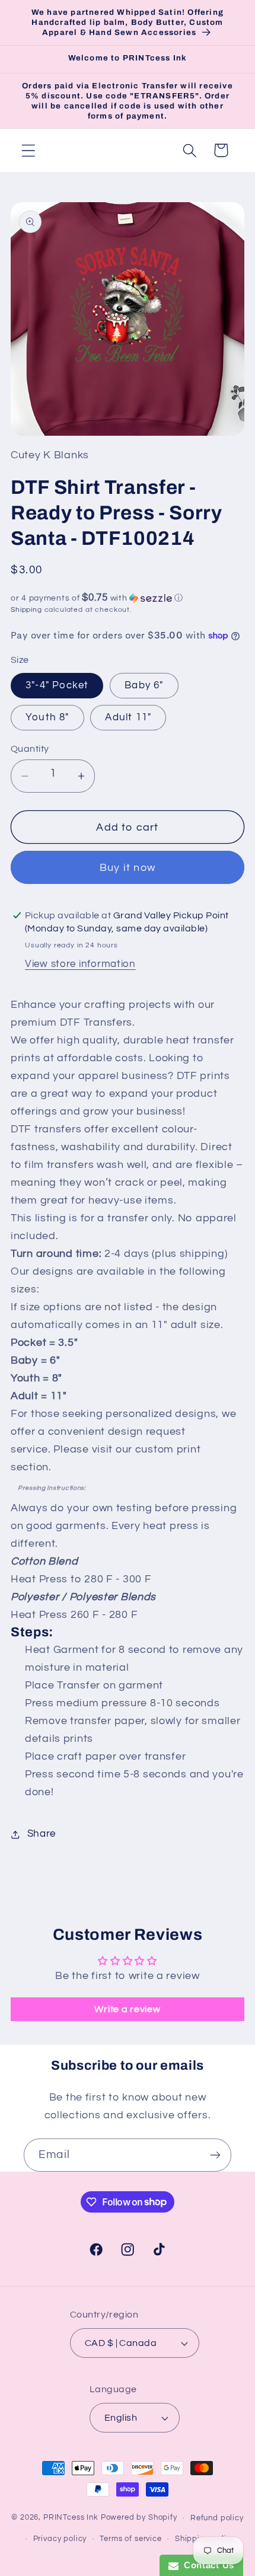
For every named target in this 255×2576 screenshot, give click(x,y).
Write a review (127, 2009)
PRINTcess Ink (71, 2518)
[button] (29, 150)
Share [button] (42, 1834)
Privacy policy (60, 2539)
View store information (80, 964)
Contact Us (206, 2565)
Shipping (26, 610)
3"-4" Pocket (57, 685)
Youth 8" (47, 717)
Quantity (30, 749)
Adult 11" (128, 717)
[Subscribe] (215, 2155)
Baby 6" (144, 685)
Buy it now (128, 868)
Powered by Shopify (139, 2518)
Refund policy (217, 2518)
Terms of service (130, 2539)
